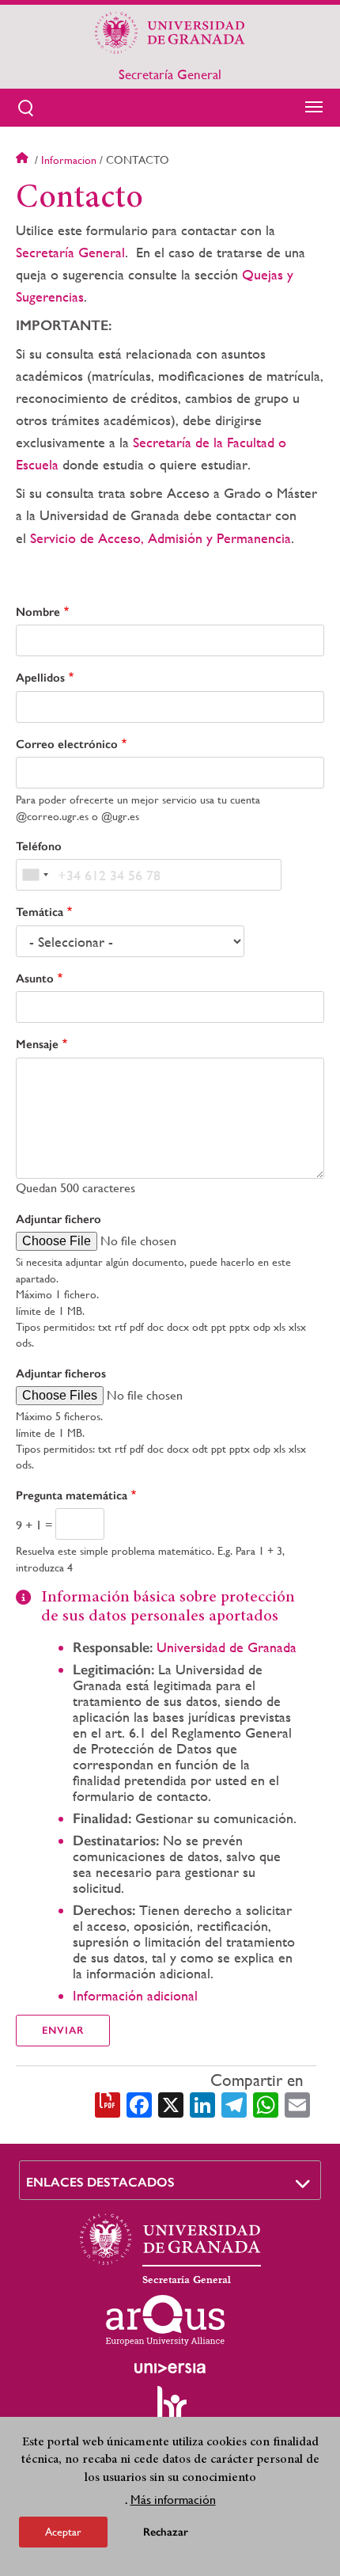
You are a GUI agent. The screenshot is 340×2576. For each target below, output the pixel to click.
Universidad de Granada (227, 1647)
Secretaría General (170, 74)
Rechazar (166, 2532)
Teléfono (39, 846)
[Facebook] (139, 2103)
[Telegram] (234, 2103)
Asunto (35, 978)
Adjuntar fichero (59, 1219)
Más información (173, 2500)
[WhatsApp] (266, 2103)
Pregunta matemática (72, 1495)
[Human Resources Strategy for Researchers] (170, 2411)
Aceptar (63, 2532)
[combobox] (35, 875)
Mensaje (37, 1044)
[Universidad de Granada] (170, 32)
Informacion (69, 160)
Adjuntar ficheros (61, 1373)
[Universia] (170, 2368)
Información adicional (135, 1995)
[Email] (297, 2103)
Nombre (38, 612)
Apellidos (40, 678)
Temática (40, 912)
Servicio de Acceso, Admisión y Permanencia (161, 538)
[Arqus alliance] (165, 2320)
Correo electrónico (67, 744)
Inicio (24, 160)
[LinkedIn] (202, 2103)
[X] (171, 2103)
